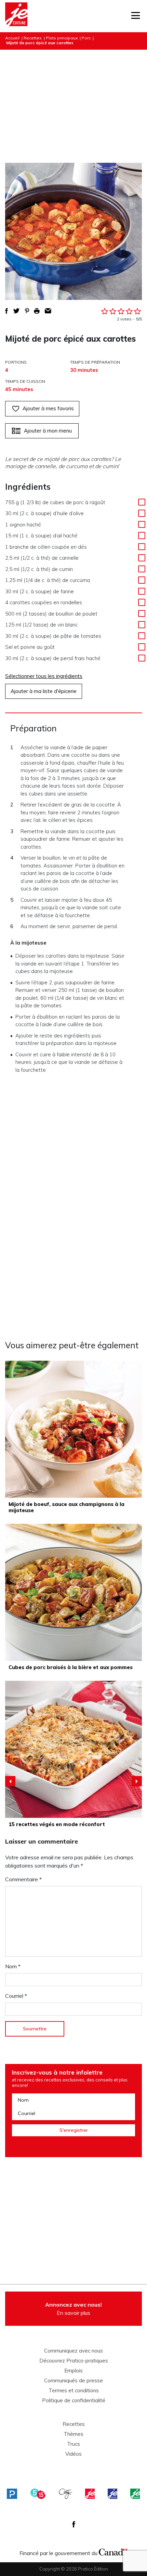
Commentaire (23, 1879)
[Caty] (66, 2494)
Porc (86, 38)
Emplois (73, 2371)
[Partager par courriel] (48, 311)
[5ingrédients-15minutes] (38, 2494)
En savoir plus (73, 2309)
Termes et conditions (74, 2391)
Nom (13, 1966)
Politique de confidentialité (74, 2401)
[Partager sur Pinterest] (27, 311)
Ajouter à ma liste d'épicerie (44, 691)
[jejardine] (135, 2494)
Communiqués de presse (73, 2381)
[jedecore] (112, 2494)
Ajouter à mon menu (48, 431)
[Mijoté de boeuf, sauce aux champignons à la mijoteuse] (73, 1429)
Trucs (73, 2444)
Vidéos (73, 2454)
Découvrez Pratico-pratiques (74, 2361)
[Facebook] (74, 2524)
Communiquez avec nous (73, 2351)
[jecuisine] (90, 2494)
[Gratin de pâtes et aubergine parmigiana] (73, 1749)
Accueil (12, 38)
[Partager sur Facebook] (6, 311)
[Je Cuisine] (16, 16)
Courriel (16, 1996)
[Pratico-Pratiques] (12, 2494)
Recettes (33, 38)
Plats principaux (62, 38)
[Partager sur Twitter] (16, 311)
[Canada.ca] (113, 2551)
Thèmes (73, 2434)
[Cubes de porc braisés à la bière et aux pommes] (73, 1592)
